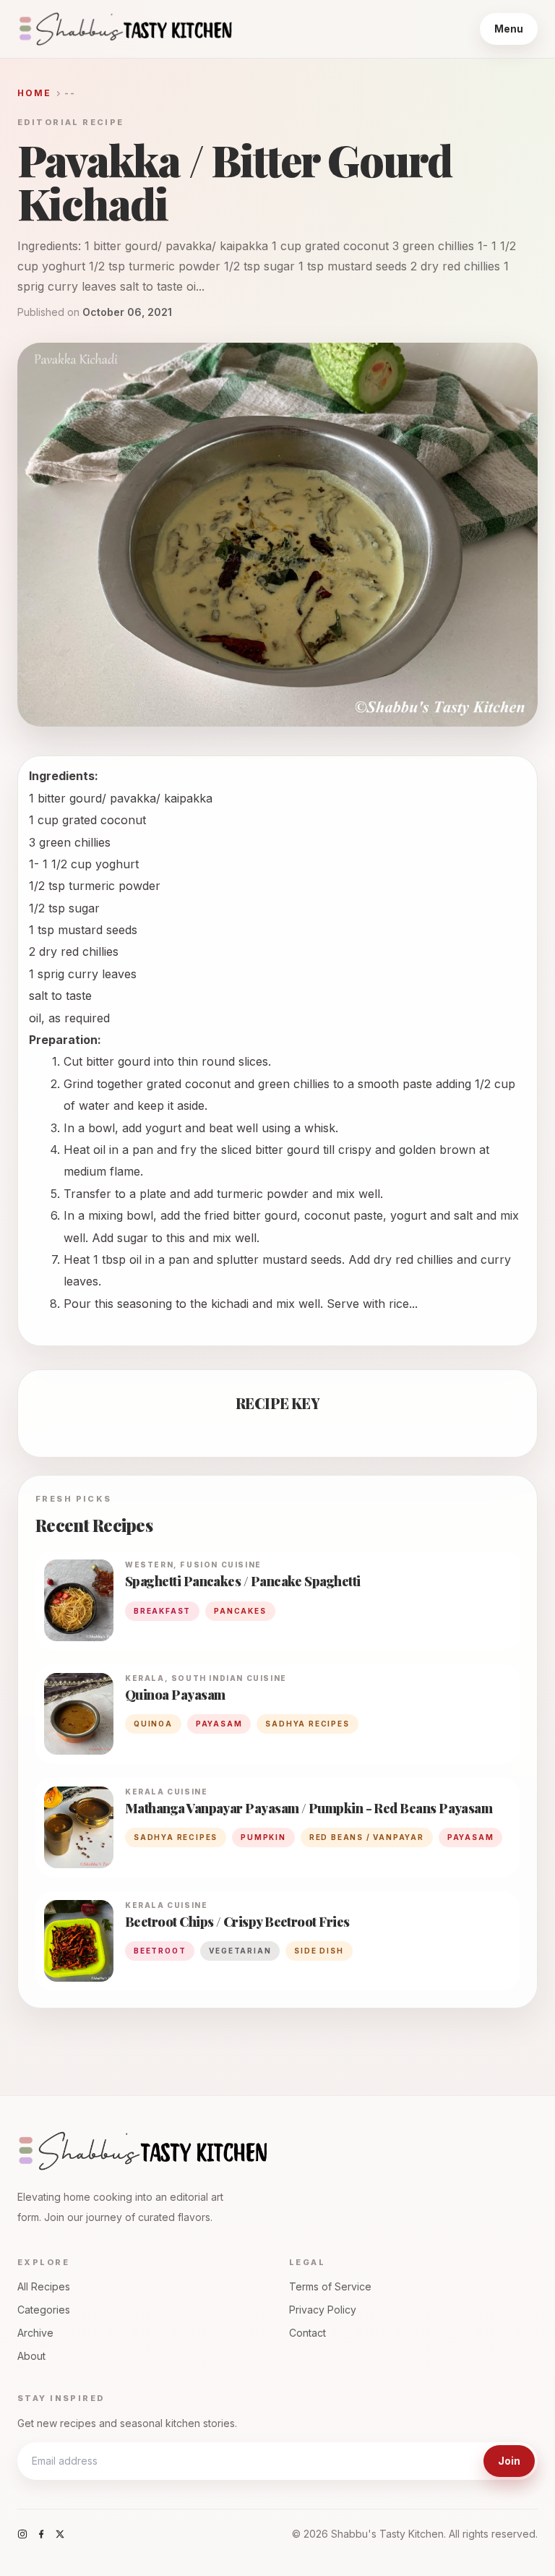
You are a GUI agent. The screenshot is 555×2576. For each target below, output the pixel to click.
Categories (44, 2310)
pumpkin (263, 1837)
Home (35, 93)
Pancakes (240, 1611)
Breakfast (162, 1611)
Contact (307, 2333)
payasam (219, 1724)
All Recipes (44, 2286)
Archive (35, 2333)
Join (509, 2461)
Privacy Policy (323, 2310)
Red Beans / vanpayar (367, 1837)
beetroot (160, 1951)
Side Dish (319, 1951)
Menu (509, 29)
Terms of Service (330, 2286)
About (31, 2356)
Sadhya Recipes (307, 1724)
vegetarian (240, 1951)
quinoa (153, 1724)
